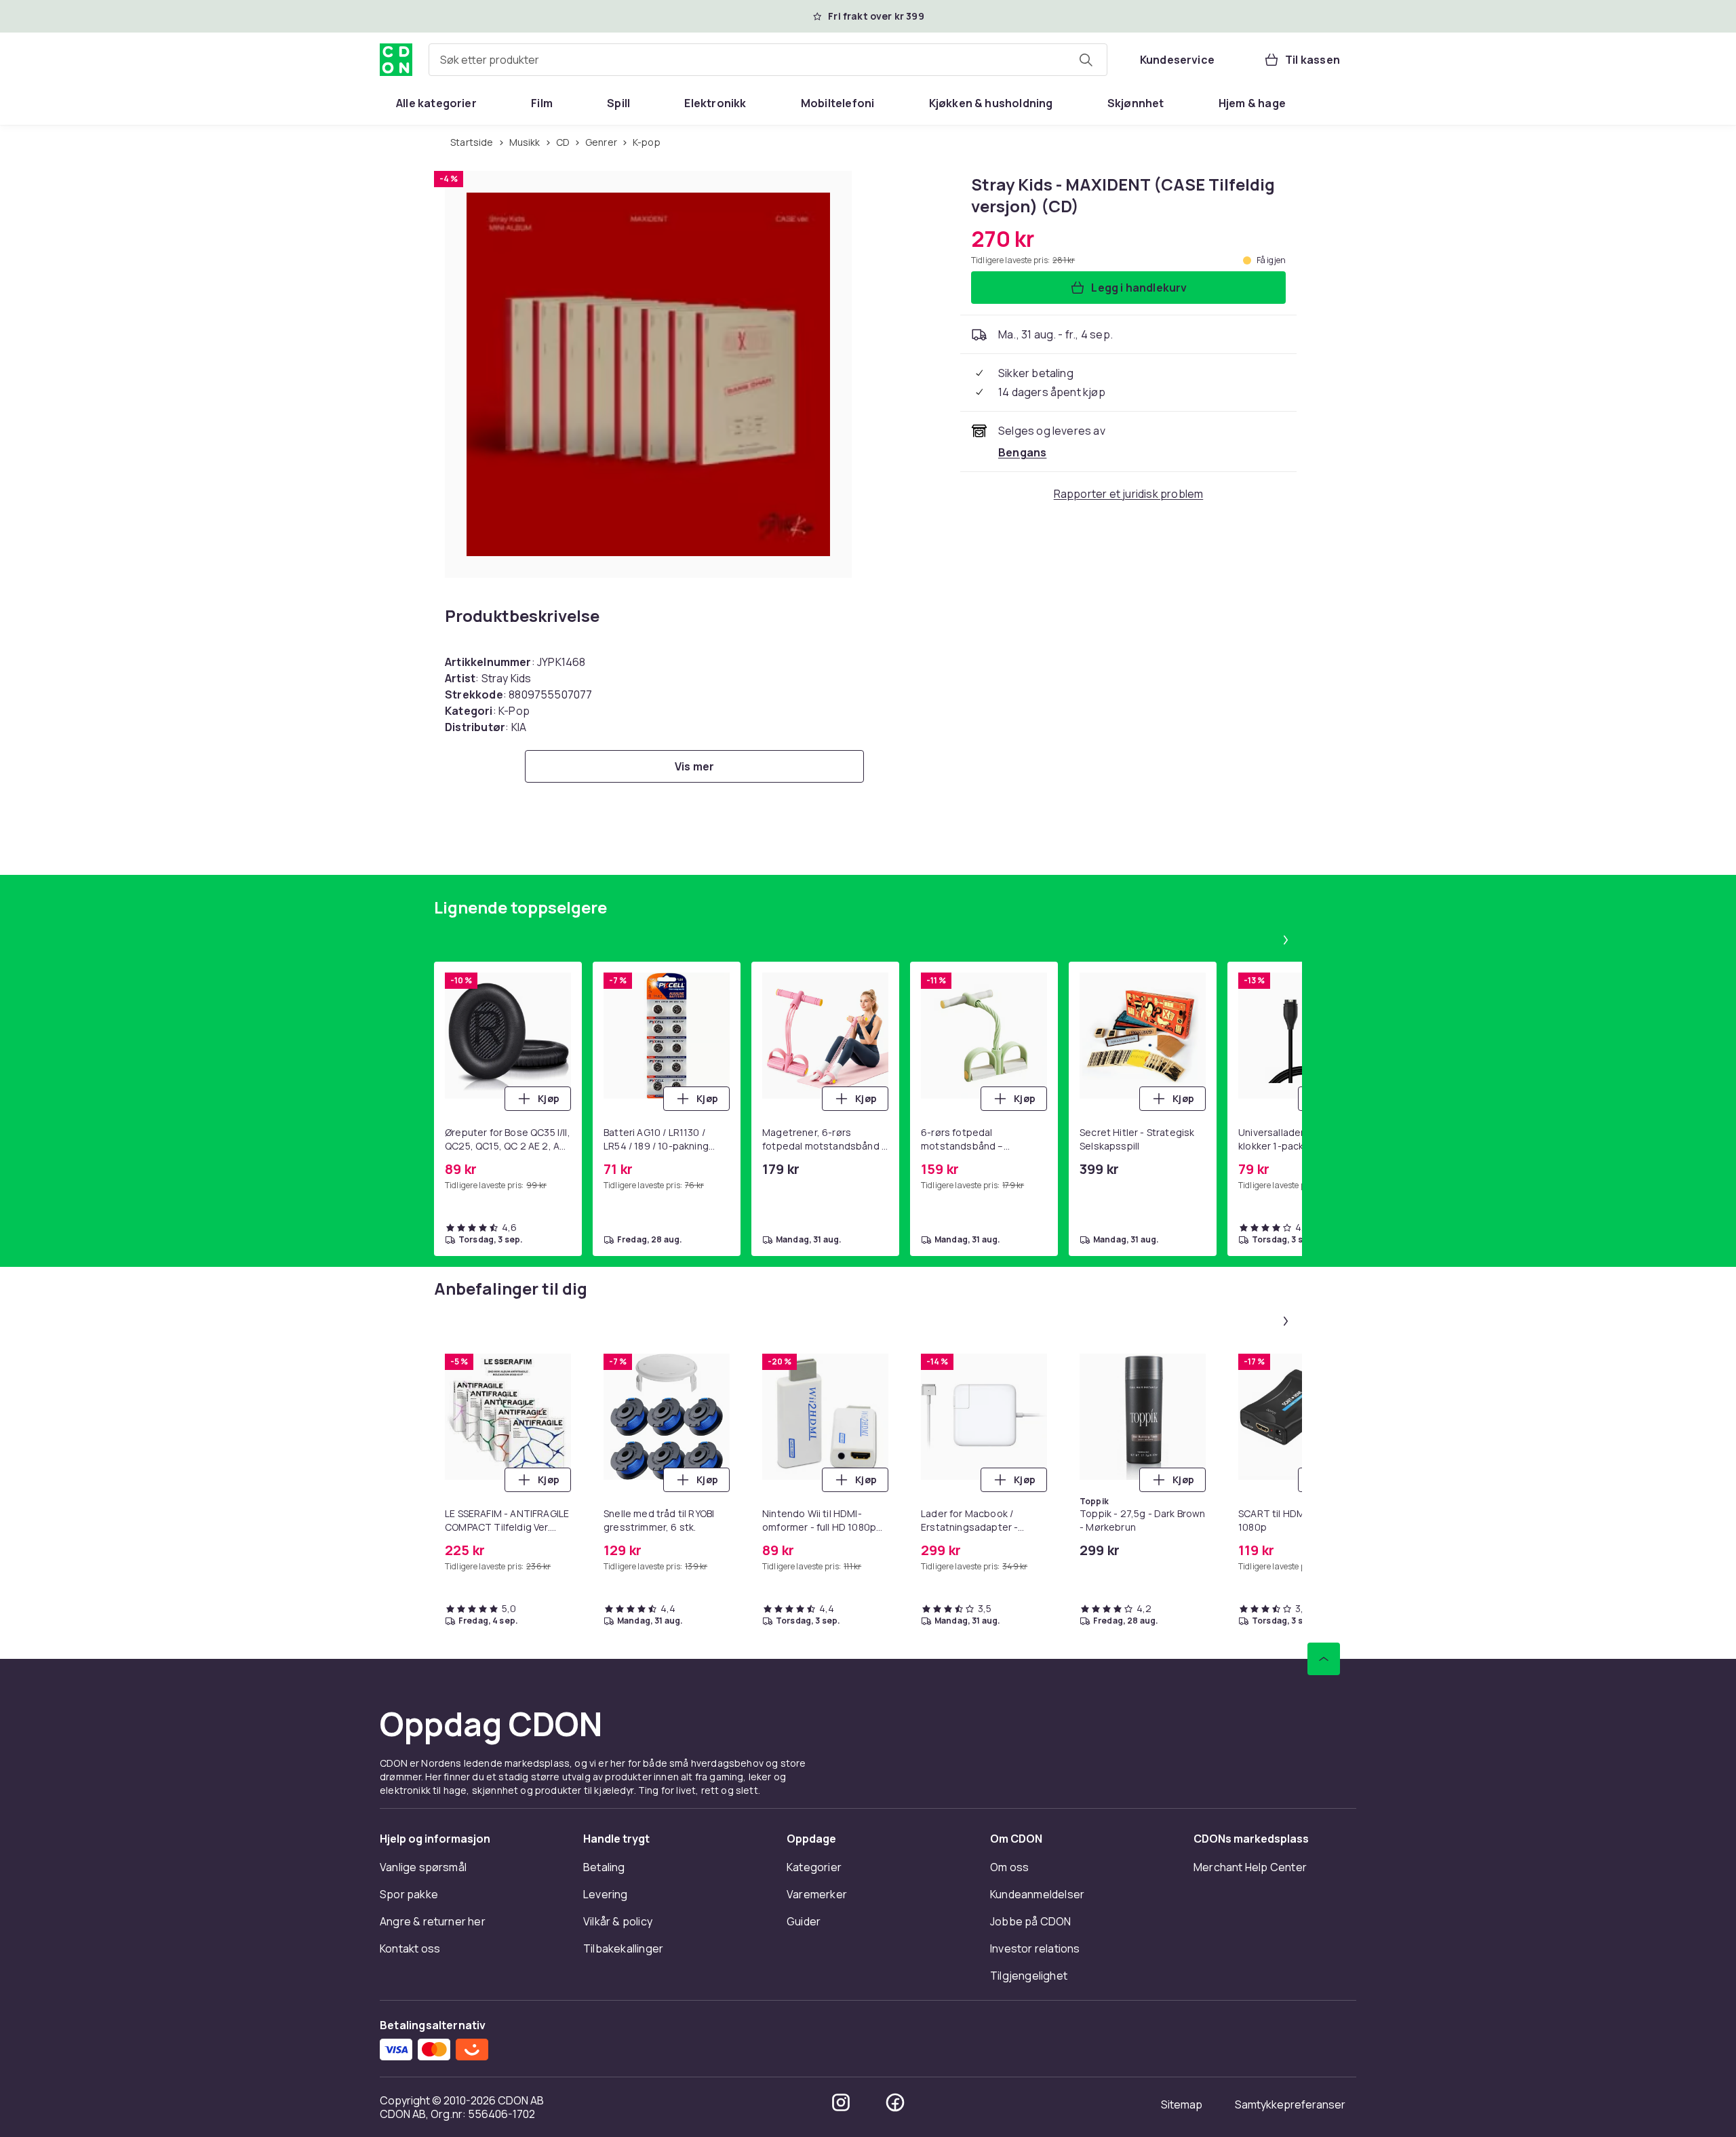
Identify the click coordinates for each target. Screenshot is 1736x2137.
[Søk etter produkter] (1086, 60)
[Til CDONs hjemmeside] (396, 60)
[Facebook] (895, 2102)
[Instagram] (841, 2102)
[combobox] (768, 60)
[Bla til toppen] (1324, 1659)
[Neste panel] (1286, 940)
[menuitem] (436, 103)
